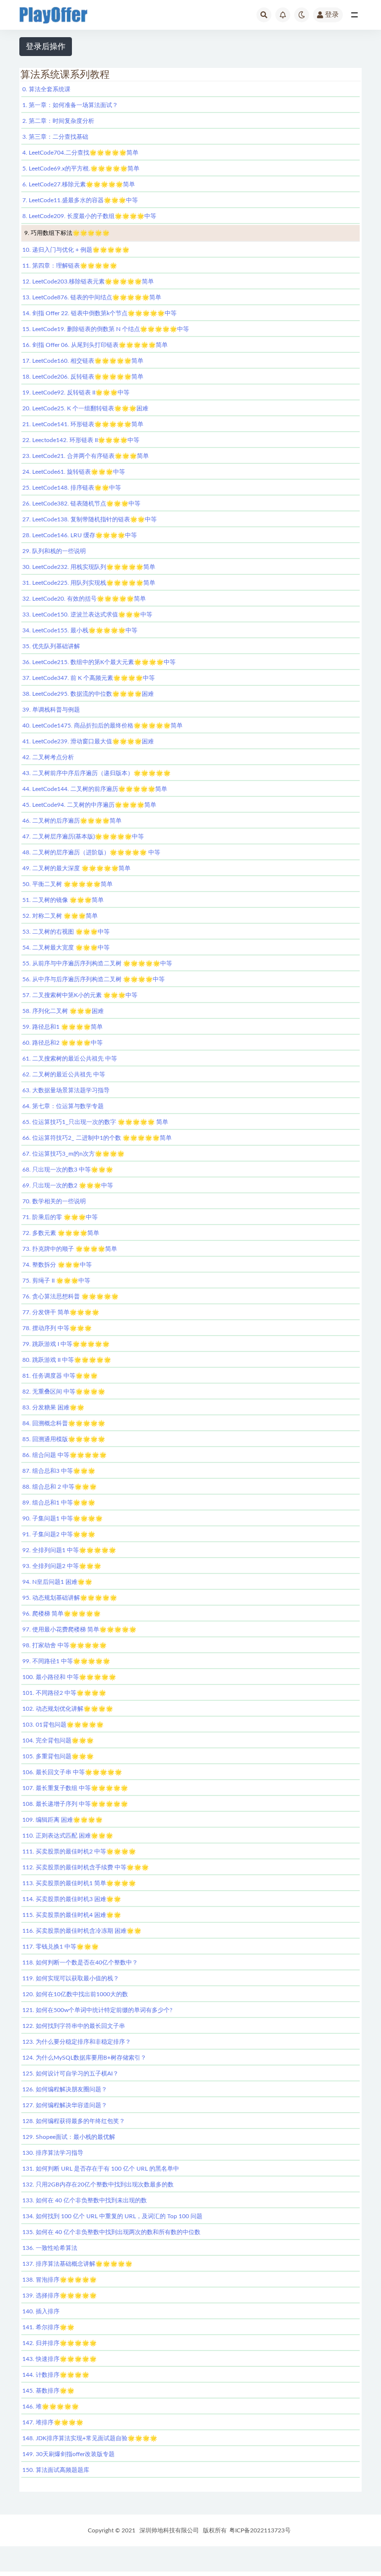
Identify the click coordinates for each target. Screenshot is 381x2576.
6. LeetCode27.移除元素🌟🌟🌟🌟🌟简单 (79, 184)
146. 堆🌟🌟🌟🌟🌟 (51, 2407)
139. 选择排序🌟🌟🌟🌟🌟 (60, 2296)
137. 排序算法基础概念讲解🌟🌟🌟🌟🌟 (77, 2264)
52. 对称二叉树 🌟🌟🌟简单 (60, 916)
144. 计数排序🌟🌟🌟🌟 (56, 2375)
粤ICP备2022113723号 (260, 2530)
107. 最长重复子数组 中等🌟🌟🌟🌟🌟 (75, 1788)
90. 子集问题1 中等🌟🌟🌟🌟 (63, 1518)
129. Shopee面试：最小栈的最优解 (69, 2137)
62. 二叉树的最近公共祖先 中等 (64, 1074)
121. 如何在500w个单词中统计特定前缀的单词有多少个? (97, 2010)
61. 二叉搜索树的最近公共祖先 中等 (70, 1059)
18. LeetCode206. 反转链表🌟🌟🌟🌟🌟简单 (83, 377)
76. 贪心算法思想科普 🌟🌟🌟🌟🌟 (70, 1296)
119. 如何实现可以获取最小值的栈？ (71, 1978)
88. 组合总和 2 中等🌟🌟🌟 (60, 1487)
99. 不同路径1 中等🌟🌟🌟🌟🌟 (66, 1661)
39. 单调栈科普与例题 (51, 710)
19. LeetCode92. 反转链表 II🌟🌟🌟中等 (76, 392)
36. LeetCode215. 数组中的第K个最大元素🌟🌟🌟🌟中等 (99, 662)
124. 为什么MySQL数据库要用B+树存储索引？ (84, 2058)
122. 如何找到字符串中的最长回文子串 (74, 2026)
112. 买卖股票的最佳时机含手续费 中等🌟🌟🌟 (86, 1867)
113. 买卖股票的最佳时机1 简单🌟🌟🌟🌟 (79, 1883)
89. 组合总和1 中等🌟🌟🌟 (59, 1503)
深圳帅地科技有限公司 (169, 2530)
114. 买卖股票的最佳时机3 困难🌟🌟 (72, 1899)
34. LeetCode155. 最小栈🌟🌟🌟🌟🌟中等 (80, 630)
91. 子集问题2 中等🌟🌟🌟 (59, 1534)
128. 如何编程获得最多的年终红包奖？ (74, 2121)
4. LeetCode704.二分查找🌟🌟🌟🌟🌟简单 (80, 153)
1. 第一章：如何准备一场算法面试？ (70, 105)
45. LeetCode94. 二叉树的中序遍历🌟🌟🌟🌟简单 (89, 805)
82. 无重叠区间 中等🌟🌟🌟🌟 (64, 1392)
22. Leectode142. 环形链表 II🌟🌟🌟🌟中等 (81, 440)
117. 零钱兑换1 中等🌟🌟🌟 (61, 1947)
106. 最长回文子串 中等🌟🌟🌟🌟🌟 (72, 1772)
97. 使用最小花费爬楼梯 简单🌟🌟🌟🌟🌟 (79, 1629)
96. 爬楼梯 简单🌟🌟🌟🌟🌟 (62, 1614)
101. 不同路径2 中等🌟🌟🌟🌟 (64, 1693)
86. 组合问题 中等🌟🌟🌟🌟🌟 (64, 1455)
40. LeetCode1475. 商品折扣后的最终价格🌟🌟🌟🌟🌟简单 (102, 726)
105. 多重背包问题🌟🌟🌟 (58, 1756)
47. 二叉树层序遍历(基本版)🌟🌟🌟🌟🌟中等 (83, 837)
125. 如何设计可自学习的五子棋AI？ (70, 2073)
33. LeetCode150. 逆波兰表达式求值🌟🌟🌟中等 (87, 615)
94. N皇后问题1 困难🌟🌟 (57, 1582)
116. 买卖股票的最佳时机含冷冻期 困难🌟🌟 (82, 1931)
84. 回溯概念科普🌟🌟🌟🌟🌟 (64, 1423)
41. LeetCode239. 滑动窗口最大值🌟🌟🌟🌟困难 (88, 741)
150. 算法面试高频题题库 (56, 2470)
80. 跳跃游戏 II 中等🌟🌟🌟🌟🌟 (67, 1360)
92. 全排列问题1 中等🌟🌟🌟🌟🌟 (69, 1550)
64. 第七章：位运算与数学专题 (63, 1106)
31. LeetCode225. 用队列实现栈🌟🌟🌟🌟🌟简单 (89, 583)
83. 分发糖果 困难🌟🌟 (53, 1407)
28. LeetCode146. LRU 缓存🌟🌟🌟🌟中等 (80, 535)
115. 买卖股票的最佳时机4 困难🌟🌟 (72, 1915)
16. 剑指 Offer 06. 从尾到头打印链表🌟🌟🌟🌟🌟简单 (95, 345)
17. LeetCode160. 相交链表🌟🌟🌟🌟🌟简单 (83, 361)
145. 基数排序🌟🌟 (48, 2391)
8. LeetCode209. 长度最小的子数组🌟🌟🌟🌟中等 (89, 216)
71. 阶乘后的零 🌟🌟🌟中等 (60, 1217)
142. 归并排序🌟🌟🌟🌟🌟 (60, 2343)
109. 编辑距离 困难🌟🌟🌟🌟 (63, 1820)
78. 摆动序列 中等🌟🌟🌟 (57, 1328)
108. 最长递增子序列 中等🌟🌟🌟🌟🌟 (75, 1804)
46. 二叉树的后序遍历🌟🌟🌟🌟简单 (72, 821)
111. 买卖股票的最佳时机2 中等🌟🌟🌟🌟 (79, 1851)
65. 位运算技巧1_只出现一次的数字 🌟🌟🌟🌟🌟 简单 (95, 1122)
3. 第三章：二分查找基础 (55, 137)
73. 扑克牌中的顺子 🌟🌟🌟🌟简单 (70, 1249)
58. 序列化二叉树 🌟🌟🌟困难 (63, 1011)
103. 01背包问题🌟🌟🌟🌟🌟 (63, 1725)
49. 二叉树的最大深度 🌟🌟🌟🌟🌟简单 (76, 868)
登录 (332, 15)
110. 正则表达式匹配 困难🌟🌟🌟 (68, 1836)
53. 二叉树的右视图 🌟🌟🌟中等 (66, 932)
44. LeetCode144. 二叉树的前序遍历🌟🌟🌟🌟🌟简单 (95, 789)
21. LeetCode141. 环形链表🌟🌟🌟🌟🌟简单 (83, 424)
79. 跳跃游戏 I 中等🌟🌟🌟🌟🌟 (66, 1344)
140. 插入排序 (41, 2311)
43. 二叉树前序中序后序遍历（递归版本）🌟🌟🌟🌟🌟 (96, 773)
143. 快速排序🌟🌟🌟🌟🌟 (60, 2359)
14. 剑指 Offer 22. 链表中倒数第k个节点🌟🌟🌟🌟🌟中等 (99, 313)
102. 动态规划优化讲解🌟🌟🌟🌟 (68, 1709)
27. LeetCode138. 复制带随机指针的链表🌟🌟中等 (90, 519)
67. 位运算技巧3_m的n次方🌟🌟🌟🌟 (73, 1154)
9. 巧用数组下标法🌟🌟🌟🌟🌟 (67, 233)
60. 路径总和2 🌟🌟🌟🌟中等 (63, 1043)
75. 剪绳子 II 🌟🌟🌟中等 (56, 1281)
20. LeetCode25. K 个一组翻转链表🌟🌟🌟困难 (85, 408)
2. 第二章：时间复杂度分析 (58, 121)
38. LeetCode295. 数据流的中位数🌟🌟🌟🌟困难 (88, 694)
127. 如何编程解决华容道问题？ (65, 2105)
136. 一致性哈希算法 (50, 2248)
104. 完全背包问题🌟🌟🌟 (58, 1740)
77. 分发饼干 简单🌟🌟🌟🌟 (61, 1312)
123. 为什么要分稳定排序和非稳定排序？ (77, 2042)
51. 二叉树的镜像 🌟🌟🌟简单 (63, 900)
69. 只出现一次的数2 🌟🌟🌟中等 (68, 1185)
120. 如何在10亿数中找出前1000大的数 (75, 1994)
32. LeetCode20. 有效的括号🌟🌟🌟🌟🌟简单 (84, 599)
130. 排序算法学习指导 (53, 2153)
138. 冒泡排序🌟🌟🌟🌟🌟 (60, 2280)
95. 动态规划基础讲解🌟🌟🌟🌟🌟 (70, 1598)
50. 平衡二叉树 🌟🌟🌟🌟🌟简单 (67, 884)
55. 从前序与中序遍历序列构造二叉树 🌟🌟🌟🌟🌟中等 (97, 963)
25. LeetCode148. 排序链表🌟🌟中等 (72, 488)
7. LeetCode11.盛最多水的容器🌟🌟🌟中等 (80, 200)
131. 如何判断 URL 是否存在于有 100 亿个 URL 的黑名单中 (101, 2169)
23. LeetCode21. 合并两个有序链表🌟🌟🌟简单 (86, 456)
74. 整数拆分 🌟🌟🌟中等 (57, 1265)
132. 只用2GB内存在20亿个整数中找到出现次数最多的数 (98, 2184)
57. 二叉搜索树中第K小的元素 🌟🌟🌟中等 (80, 995)
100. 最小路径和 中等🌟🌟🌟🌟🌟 (69, 1677)
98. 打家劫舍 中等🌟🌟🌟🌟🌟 (64, 1645)
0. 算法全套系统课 (46, 89)
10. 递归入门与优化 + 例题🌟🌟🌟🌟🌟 (76, 250)
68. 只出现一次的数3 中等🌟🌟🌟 (68, 1170)
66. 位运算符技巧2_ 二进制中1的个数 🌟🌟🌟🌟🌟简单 (97, 1138)
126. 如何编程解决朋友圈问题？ (65, 2089)
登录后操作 (46, 47)
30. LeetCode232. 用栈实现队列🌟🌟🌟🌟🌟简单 (89, 567)
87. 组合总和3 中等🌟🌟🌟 (59, 1471)
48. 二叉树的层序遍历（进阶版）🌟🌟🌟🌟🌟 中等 (91, 852)
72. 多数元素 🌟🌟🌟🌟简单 (61, 1233)
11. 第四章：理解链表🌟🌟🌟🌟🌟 (70, 266)
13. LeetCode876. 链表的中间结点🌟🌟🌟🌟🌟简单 (92, 297)
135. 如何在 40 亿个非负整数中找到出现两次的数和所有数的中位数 (111, 2232)
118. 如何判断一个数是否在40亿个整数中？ (80, 1962)
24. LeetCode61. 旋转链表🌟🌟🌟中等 (74, 472)
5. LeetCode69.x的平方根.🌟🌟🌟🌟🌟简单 (81, 168)
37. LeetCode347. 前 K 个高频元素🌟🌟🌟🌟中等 (89, 678)
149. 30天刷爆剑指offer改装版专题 (68, 2454)
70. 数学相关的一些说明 (54, 1201)
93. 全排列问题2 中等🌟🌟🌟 (62, 1566)
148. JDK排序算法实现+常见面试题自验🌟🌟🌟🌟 (90, 2438)
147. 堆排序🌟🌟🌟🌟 (53, 2422)
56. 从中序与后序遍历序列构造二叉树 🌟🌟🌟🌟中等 (94, 979)
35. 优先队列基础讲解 (51, 646)
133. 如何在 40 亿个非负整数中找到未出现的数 (85, 2200)
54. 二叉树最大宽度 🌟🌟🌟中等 (66, 948)
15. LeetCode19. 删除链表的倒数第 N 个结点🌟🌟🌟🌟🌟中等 (106, 329)
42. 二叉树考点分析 (48, 757)
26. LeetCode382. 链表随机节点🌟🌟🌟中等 (81, 504)
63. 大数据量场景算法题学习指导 (66, 1090)
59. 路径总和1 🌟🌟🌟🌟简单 (63, 1027)
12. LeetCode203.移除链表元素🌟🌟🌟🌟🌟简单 (88, 281)
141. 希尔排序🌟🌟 (48, 2327)
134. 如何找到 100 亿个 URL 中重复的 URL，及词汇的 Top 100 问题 (112, 2216)
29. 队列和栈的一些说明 (54, 551)
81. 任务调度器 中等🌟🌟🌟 (60, 1376)
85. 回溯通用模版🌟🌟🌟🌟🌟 (64, 1439)
